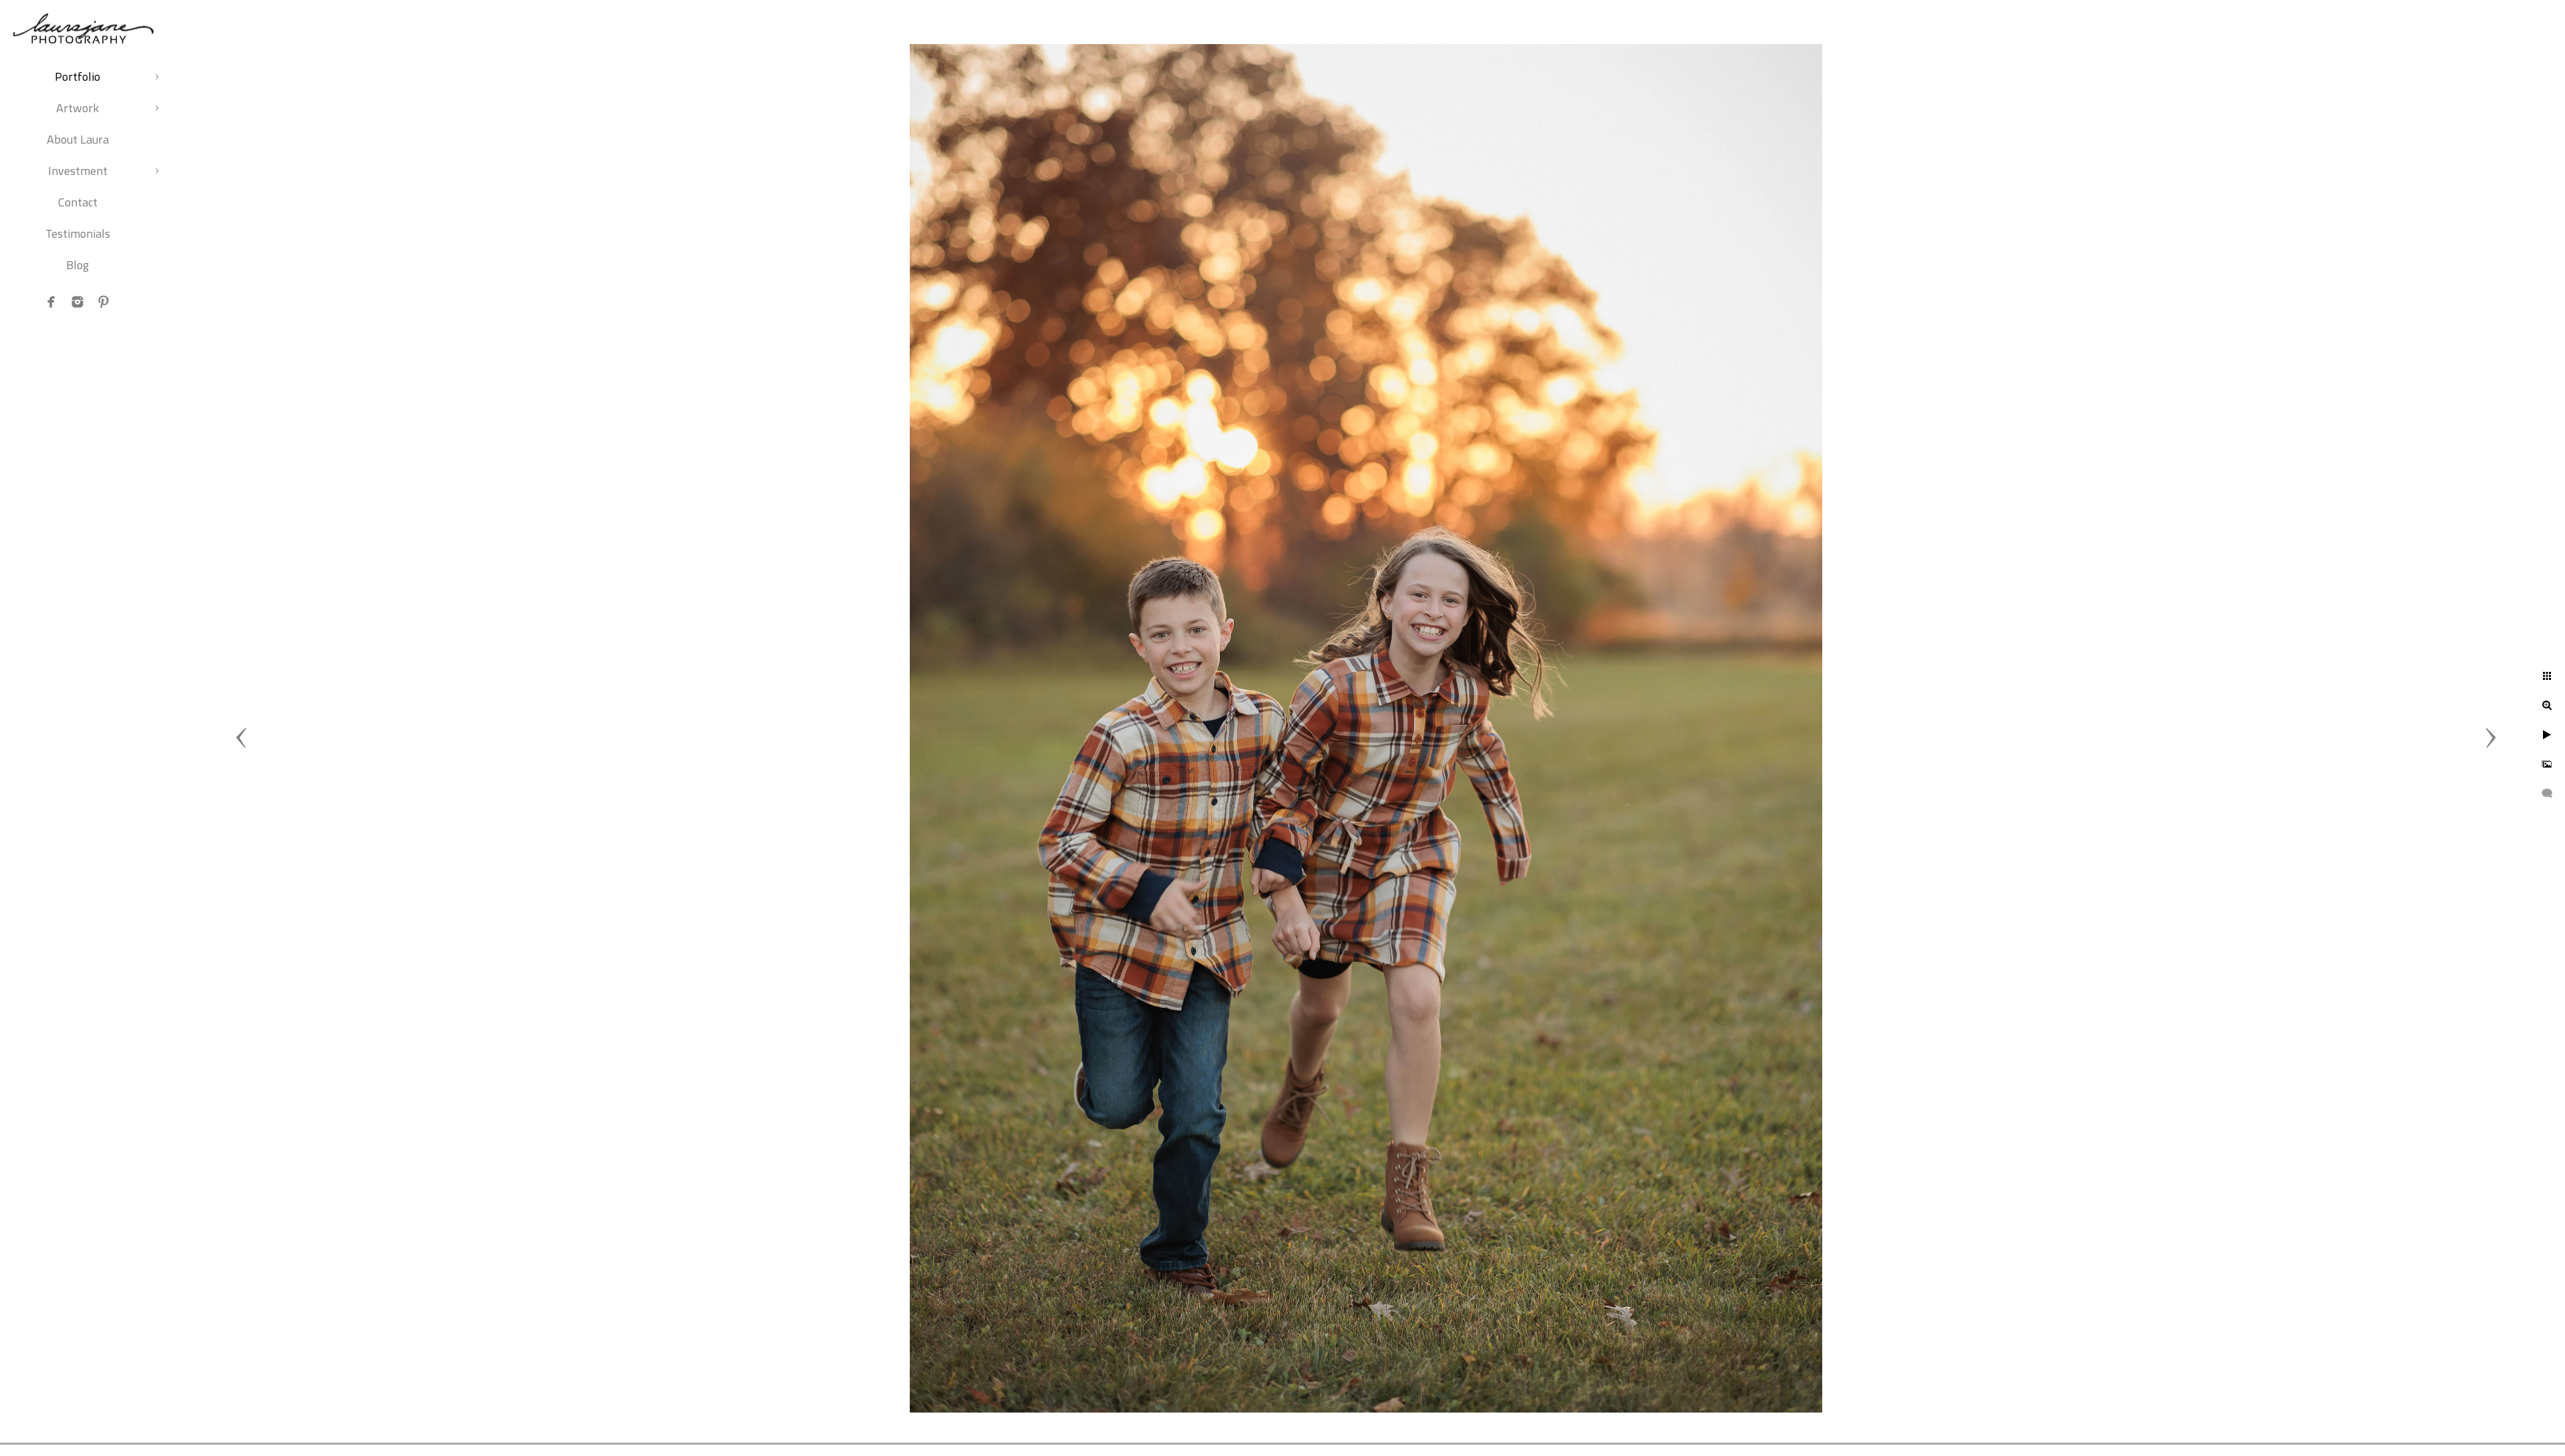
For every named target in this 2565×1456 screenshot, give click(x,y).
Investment (78, 171)
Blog (77, 265)
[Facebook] (51, 302)
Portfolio (77, 76)
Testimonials (78, 233)
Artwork (77, 108)
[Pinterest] (104, 302)
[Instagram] (77, 302)
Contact (78, 202)
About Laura (78, 139)
